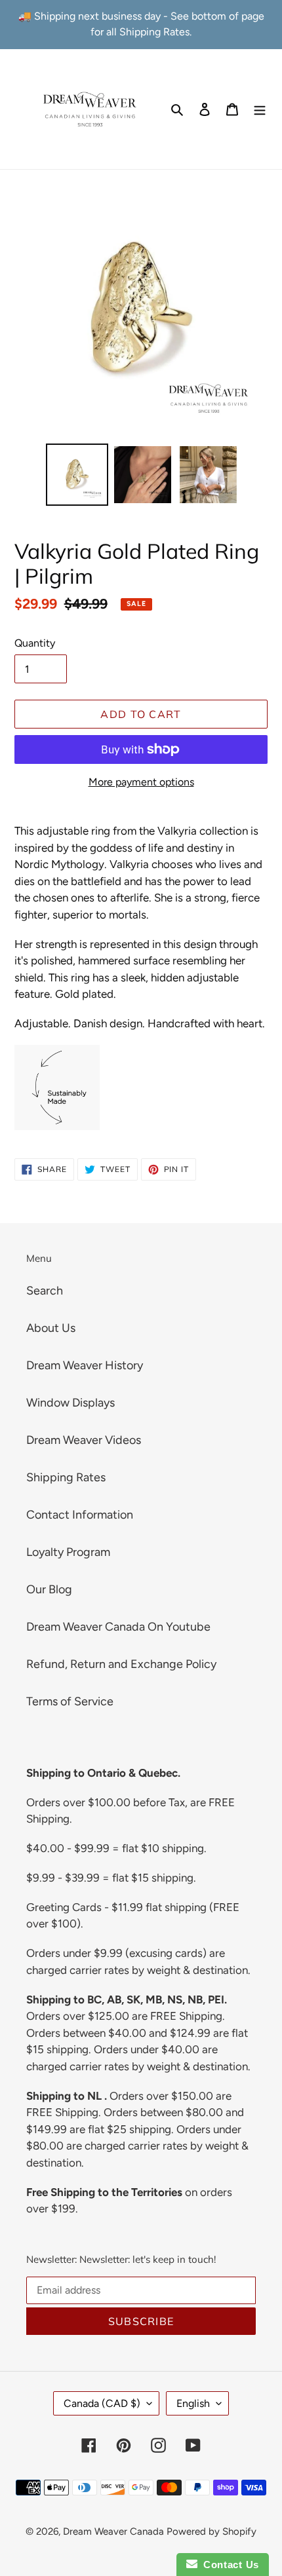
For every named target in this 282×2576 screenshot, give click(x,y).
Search (45, 1291)
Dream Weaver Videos (84, 1440)
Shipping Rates (66, 1477)
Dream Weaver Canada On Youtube (118, 1627)
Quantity (35, 643)
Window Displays (70, 1403)
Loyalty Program (68, 1552)
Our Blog (49, 1589)
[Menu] (260, 109)
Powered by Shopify (211, 2531)
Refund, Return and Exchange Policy (121, 1664)
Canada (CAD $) (102, 2403)
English (193, 2403)
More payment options (141, 782)
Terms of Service (70, 1701)
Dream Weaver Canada (113, 2531)
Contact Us (228, 2565)
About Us (51, 1328)
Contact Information (80, 1515)
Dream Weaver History (85, 1365)
